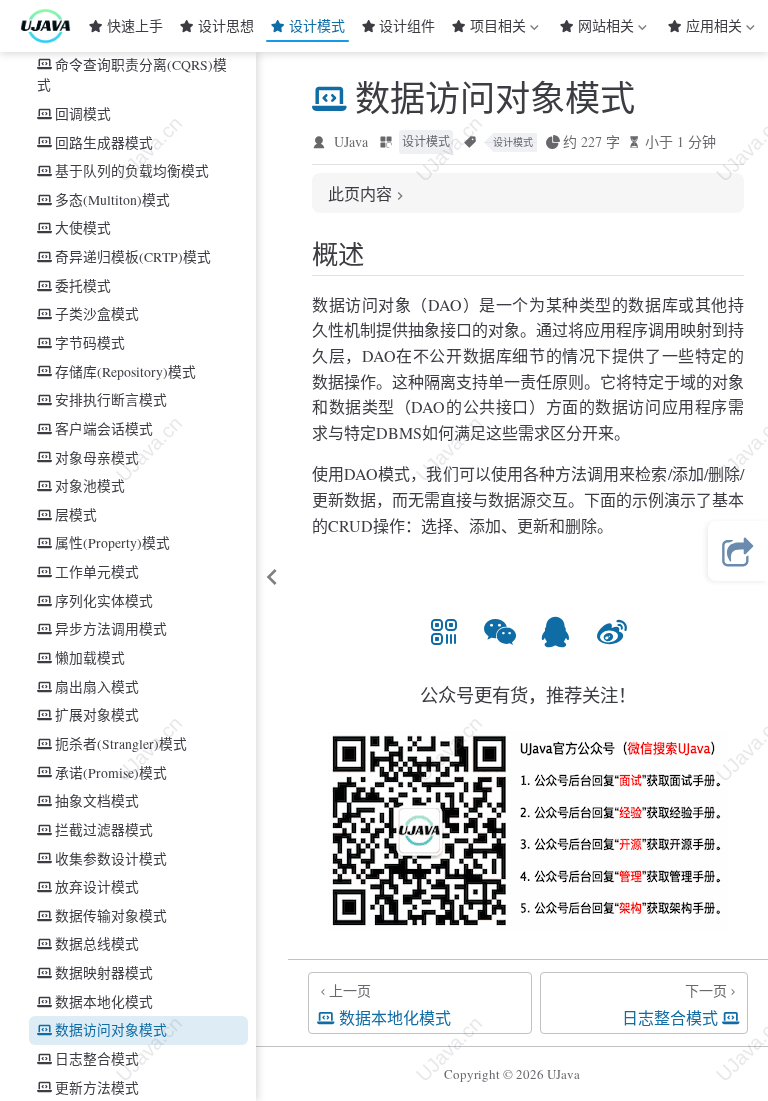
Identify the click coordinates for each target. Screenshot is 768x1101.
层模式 (76, 514)
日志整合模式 (97, 1058)
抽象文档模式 (97, 800)
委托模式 (83, 285)
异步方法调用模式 (111, 628)
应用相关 (714, 29)
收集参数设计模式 (111, 858)
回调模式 (83, 113)
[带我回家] (52, 26)
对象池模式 (90, 485)
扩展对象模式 (97, 714)
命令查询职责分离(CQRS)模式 (132, 75)
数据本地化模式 (104, 1001)
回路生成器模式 (104, 142)
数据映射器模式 (104, 972)
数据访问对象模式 (111, 1029)
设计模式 (317, 25)
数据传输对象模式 (111, 915)
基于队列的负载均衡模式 (132, 170)
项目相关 (498, 29)
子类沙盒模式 (97, 313)
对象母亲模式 (97, 457)
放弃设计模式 (97, 886)
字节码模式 (90, 342)
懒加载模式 (90, 657)
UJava (351, 141)
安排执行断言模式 (111, 399)
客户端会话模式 (104, 428)
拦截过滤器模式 (104, 829)
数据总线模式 (97, 943)
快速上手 (135, 25)
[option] (444, 631)
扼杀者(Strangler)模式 (121, 743)
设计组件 (407, 25)
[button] (444, 631)
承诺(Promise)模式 (111, 772)
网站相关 (606, 29)
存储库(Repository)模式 (125, 371)
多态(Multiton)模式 (112, 199)
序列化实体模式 (104, 600)
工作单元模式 (97, 571)
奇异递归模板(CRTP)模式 (133, 256)
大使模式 (83, 227)
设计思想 (226, 25)
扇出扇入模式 (97, 686)
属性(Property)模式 (112, 542)
